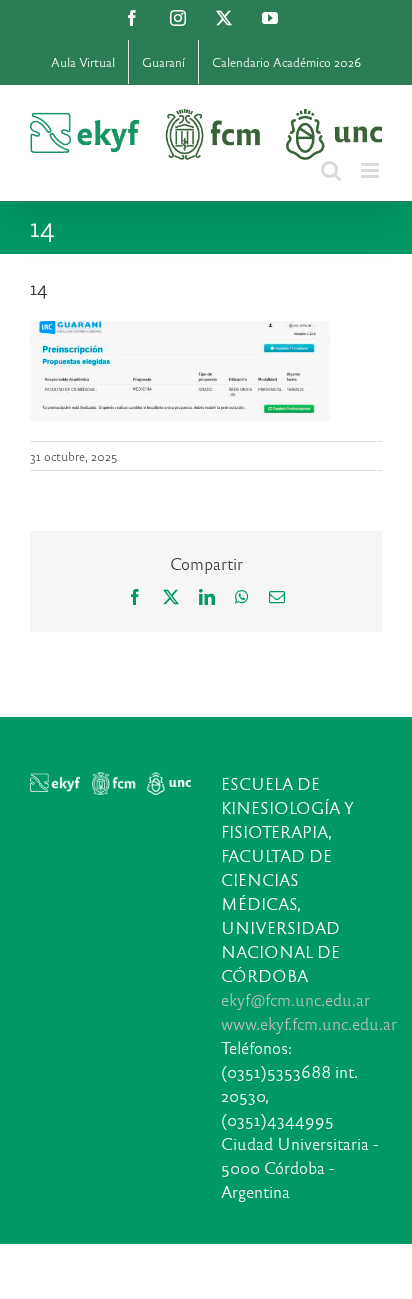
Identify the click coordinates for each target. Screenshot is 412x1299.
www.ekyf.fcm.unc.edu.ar (309, 1023)
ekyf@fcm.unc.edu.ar (295, 999)
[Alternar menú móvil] (371, 170)
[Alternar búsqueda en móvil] (331, 170)
